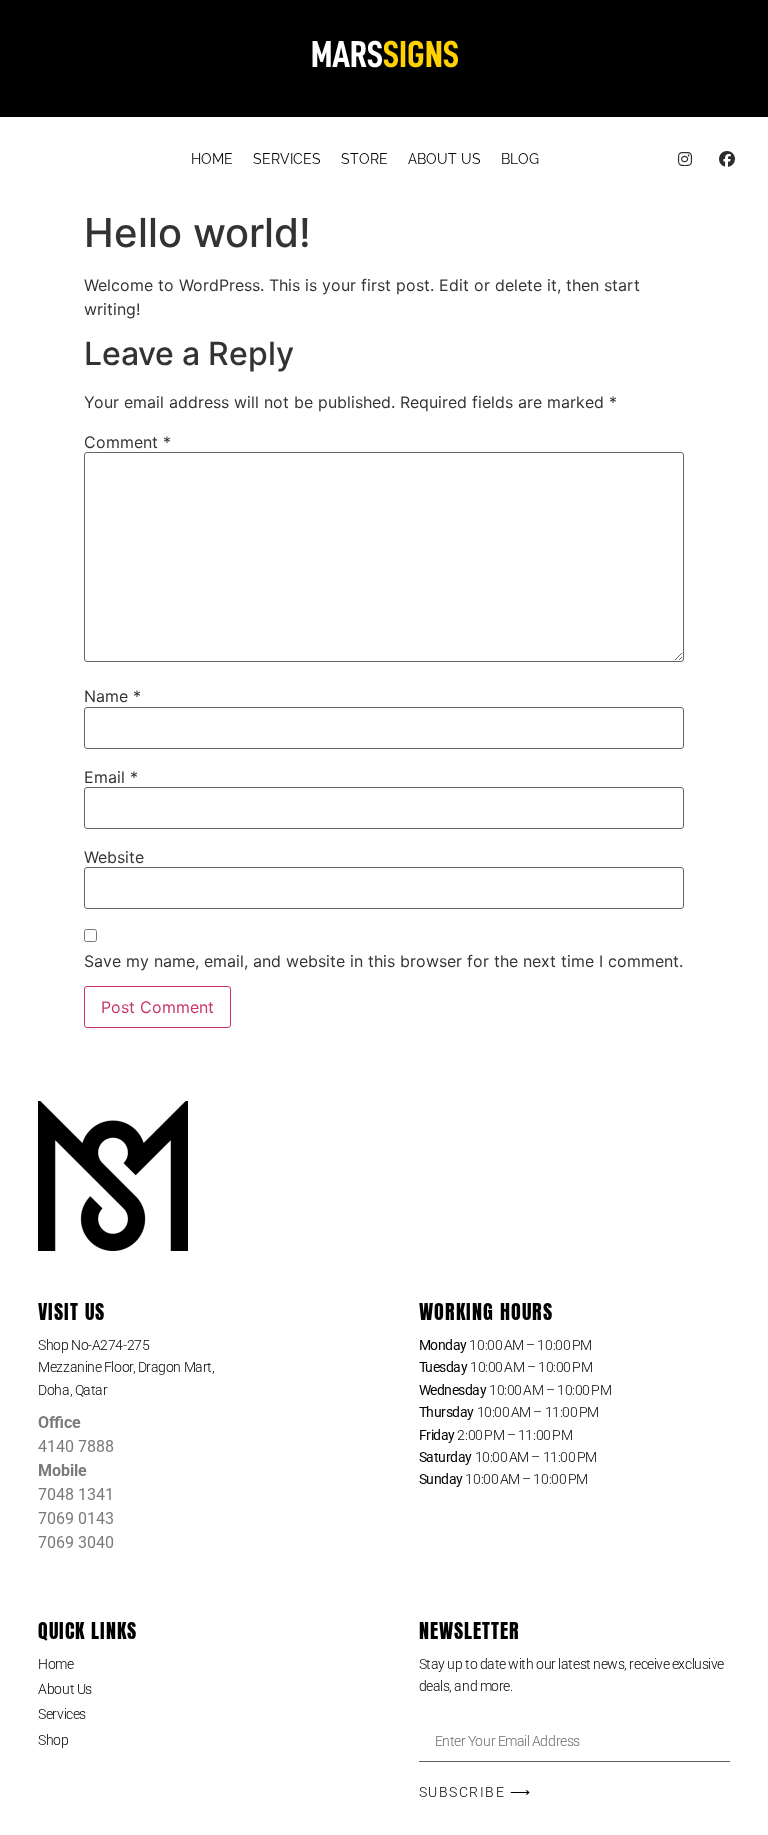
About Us (64, 1689)
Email (111, 777)
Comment (127, 442)
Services (61, 1714)
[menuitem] (212, 159)
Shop (53, 1740)
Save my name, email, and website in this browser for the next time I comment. (383, 961)
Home (55, 1664)
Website (114, 857)
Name (112, 696)
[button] (193, 1367)
